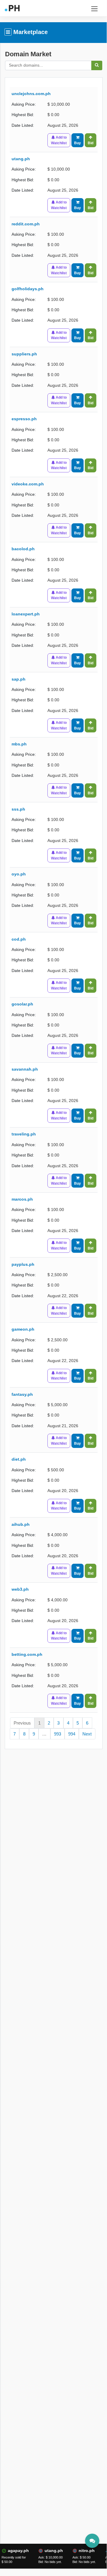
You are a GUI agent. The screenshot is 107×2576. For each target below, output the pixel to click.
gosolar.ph (22, 1004)
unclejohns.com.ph (31, 94)
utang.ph (21, 159)
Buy (78, 143)
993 (58, 1734)
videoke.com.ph (28, 484)
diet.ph (19, 1459)
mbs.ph (19, 744)
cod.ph (19, 939)
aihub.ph (21, 1524)
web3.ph (20, 1589)
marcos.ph (22, 1199)
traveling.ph (24, 1134)
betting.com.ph (27, 1654)
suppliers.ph (24, 354)
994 (72, 1734)
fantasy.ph (22, 1394)
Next (87, 1734)
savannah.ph (25, 1069)
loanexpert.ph (26, 614)
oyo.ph (19, 874)
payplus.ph (23, 1264)
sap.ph (19, 679)
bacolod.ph (23, 549)
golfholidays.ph (28, 289)
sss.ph (18, 809)
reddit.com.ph (26, 224)
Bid (91, 143)
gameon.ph (23, 1329)
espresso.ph (24, 419)
